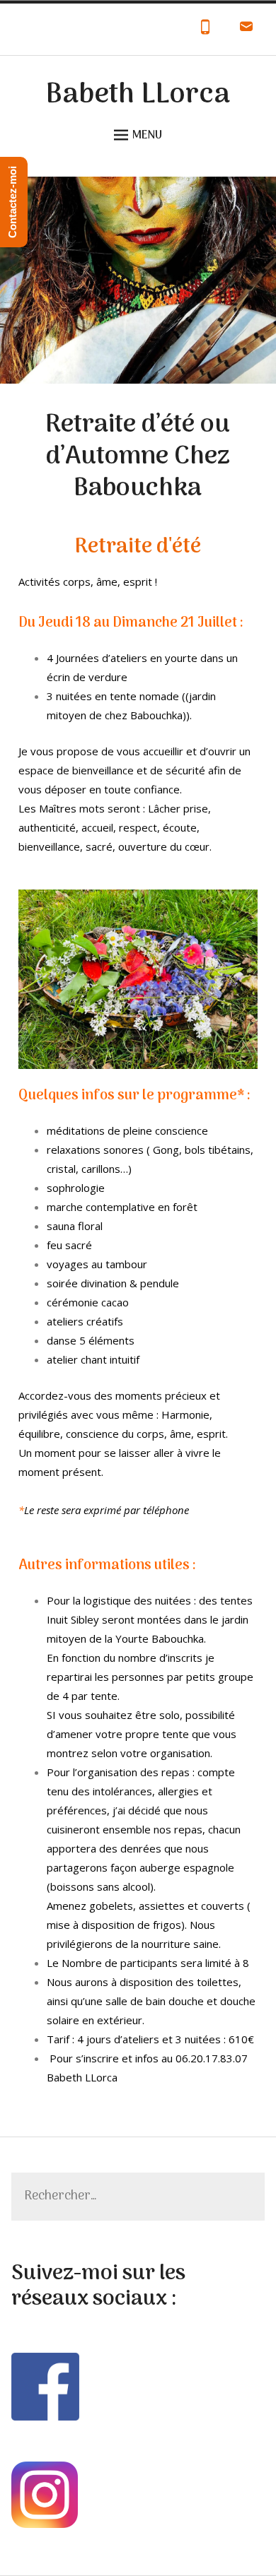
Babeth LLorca (138, 95)
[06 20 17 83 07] (205, 30)
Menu (147, 136)
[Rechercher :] (138, 2197)
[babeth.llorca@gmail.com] (246, 30)
